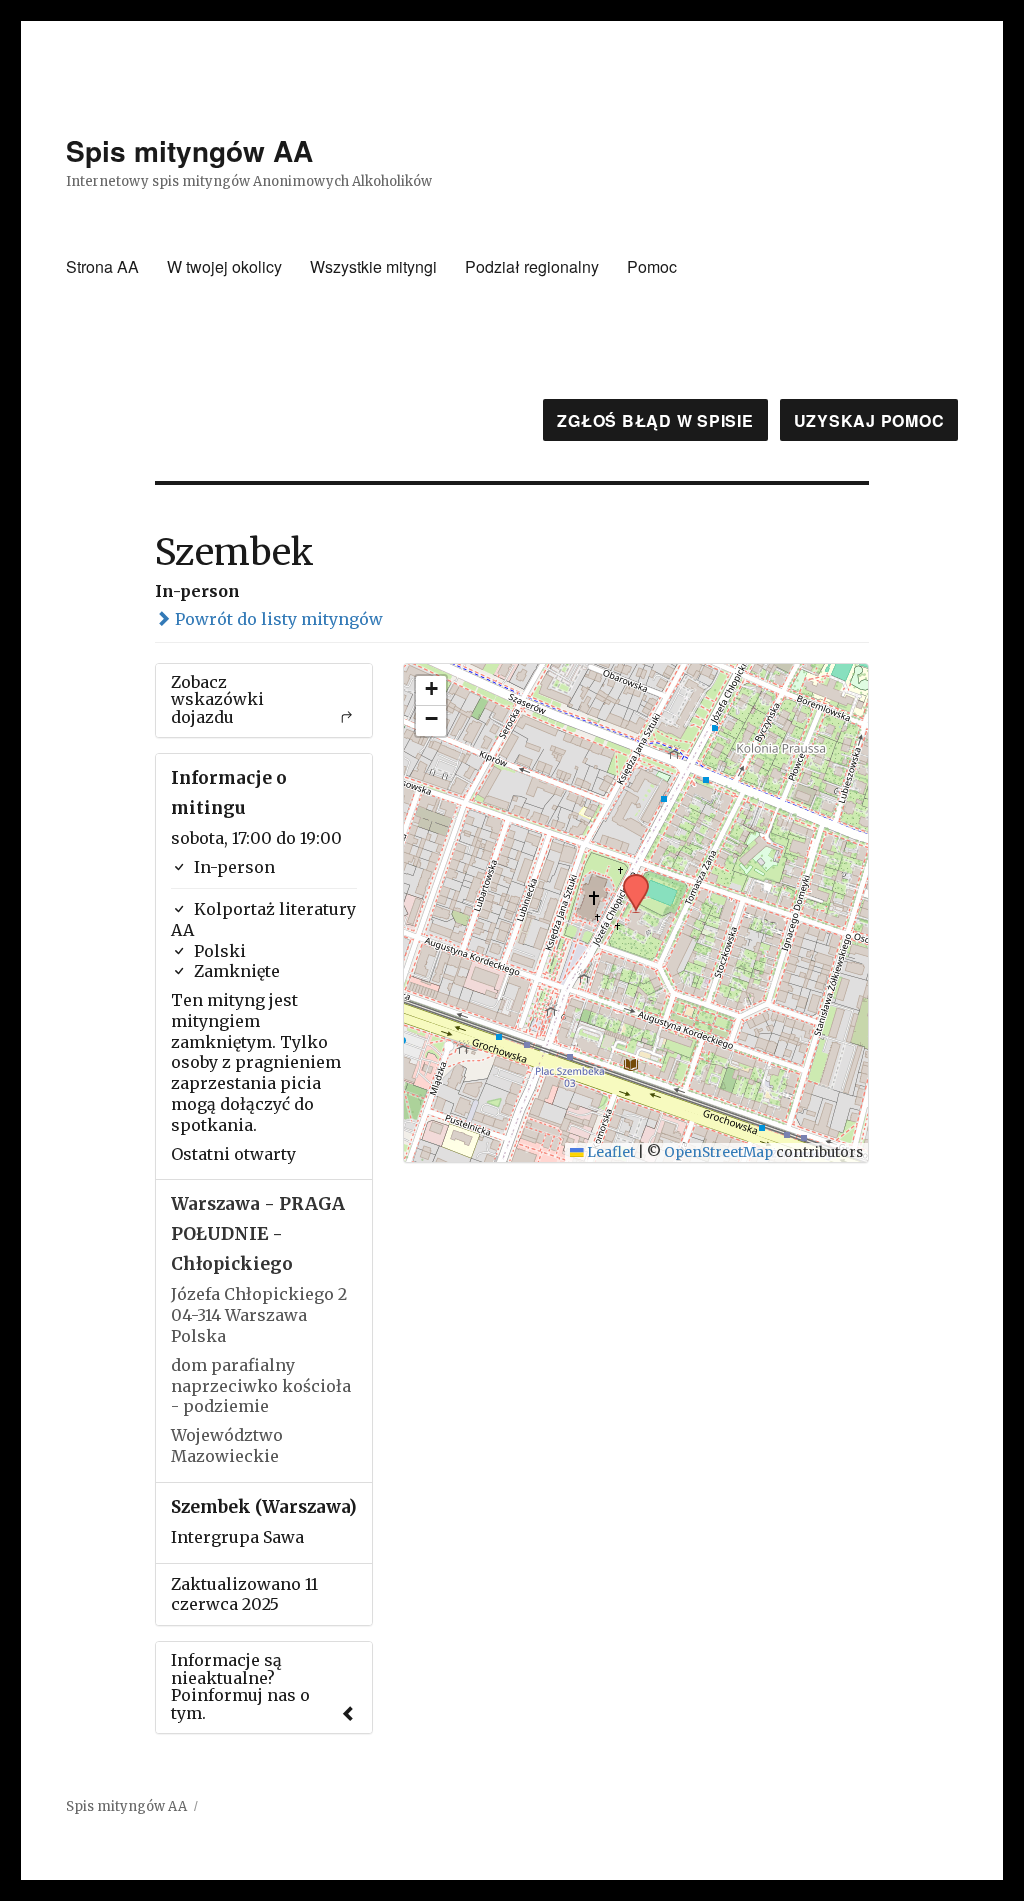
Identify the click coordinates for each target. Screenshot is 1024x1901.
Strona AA (102, 266)
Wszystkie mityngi (373, 266)
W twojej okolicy (224, 266)
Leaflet (609, 1152)
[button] (629, 880)
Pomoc (652, 266)
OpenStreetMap (718, 1152)
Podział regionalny (532, 266)
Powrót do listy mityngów (277, 619)
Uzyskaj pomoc (869, 420)
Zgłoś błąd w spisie (655, 420)
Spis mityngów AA (189, 150)
